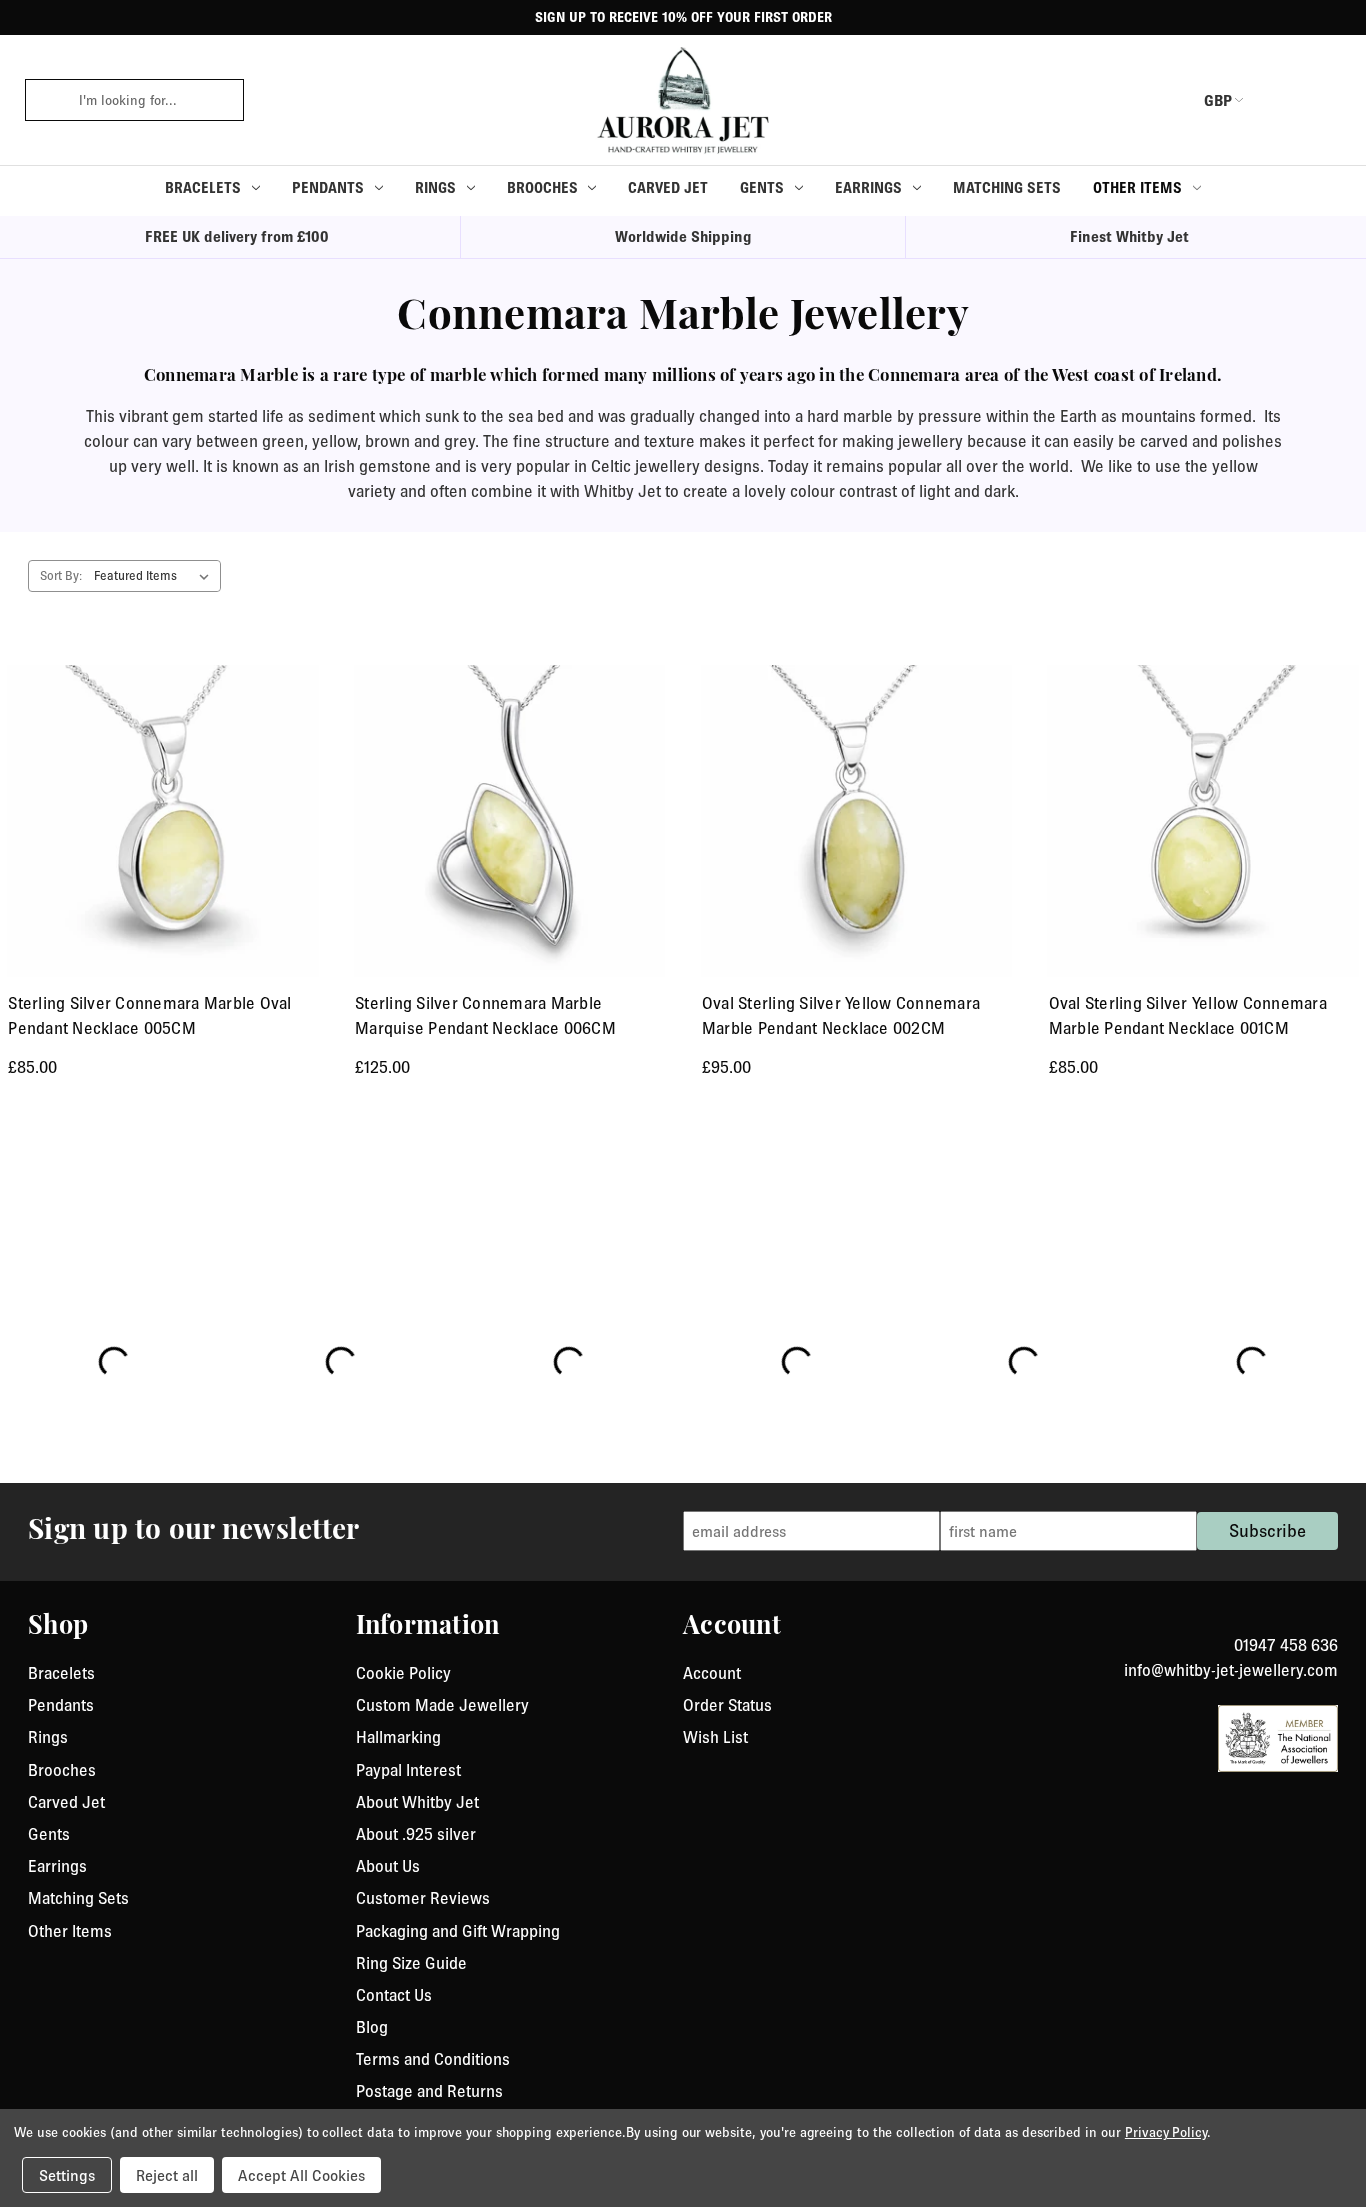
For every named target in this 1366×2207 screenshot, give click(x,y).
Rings (435, 187)
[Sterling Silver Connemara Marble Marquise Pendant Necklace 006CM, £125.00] (509, 820)
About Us (388, 1866)
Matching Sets (1007, 187)
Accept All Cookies (301, 2175)
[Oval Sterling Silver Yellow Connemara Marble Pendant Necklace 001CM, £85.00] (1202, 820)
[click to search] (45, 100)
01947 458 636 (1286, 1645)
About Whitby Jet (417, 1802)
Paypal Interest (408, 1770)
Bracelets (203, 187)
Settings (67, 2175)
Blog (372, 2027)
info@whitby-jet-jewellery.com (1231, 1670)
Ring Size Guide (411, 1963)
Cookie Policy (403, 1673)
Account (712, 1673)
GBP (1218, 100)
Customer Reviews (423, 1898)
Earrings (868, 187)
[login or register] (1279, 100)
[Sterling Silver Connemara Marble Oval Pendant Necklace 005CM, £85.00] (162, 820)
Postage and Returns (429, 2091)
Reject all (167, 2175)
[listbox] (155, 576)
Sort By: (61, 575)
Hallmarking (398, 1737)
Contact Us (394, 1995)
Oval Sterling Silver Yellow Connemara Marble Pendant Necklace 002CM (841, 1015)
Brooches (542, 187)
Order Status (727, 1705)
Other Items (1137, 187)
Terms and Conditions (433, 2059)
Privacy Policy (1166, 2132)
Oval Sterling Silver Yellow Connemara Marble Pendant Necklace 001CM (1188, 1015)
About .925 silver (416, 1834)
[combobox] (154, 100)
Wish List (715, 1737)
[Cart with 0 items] (1326, 100)
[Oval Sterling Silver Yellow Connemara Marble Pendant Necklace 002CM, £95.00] (856, 820)
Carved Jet (668, 187)
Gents (762, 187)
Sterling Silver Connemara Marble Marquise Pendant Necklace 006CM (485, 1015)
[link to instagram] (1331, 1621)
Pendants (328, 187)
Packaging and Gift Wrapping (458, 1931)
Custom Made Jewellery (442, 1705)
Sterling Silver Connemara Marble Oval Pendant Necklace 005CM (149, 1015)
